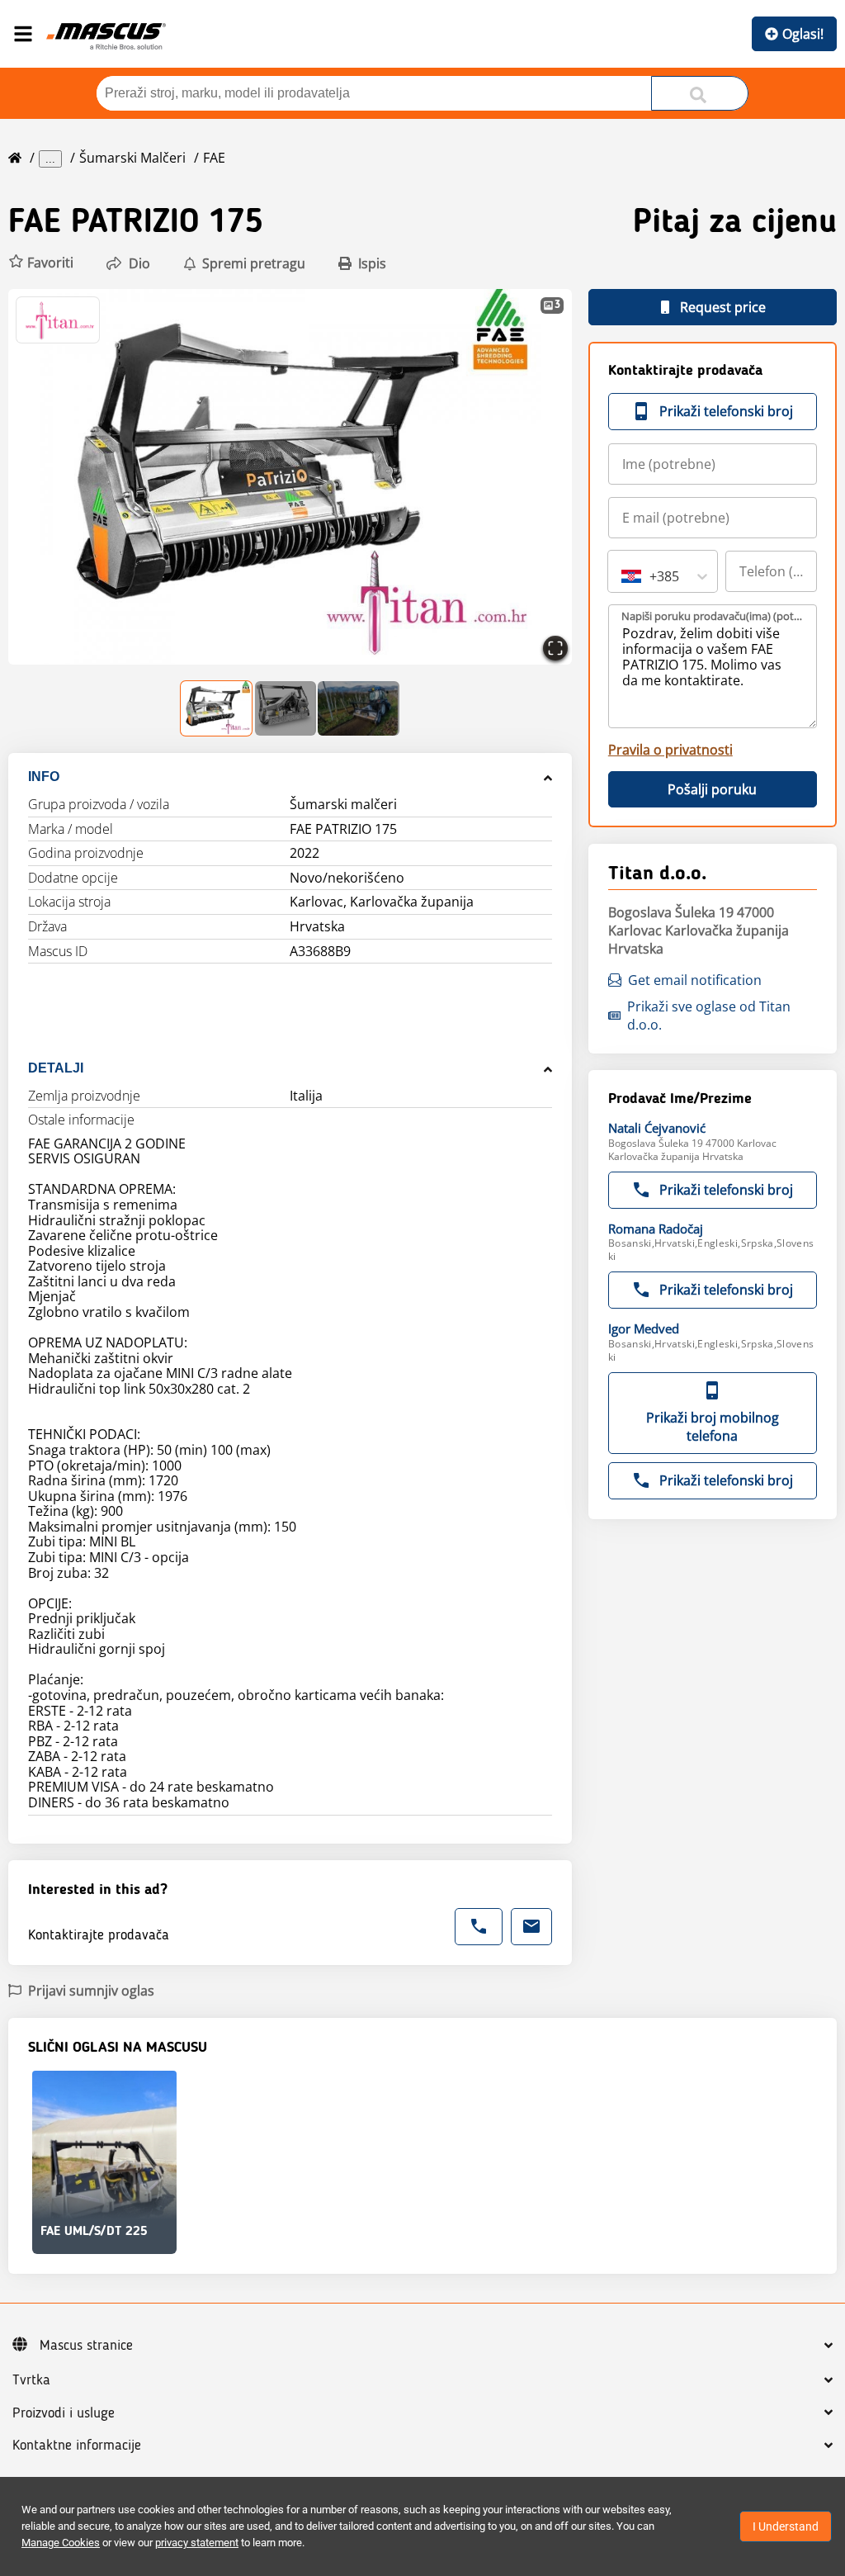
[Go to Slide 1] (217, 708)
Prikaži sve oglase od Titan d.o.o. (709, 1016)
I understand (786, 2526)
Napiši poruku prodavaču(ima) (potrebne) (713, 616)
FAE (214, 158)
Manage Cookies (61, 2543)
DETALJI (56, 1068)
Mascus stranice (86, 2346)
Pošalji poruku (712, 789)
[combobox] (623, 576)
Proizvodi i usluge (64, 2413)
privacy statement (197, 2543)
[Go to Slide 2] (285, 708)
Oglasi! (803, 34)
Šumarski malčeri (132, 158)
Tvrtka (31, 2380)
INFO (44, 777)
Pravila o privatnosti (670, 750)
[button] (41, 263)
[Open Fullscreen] (555, 648)
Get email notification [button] (695, 980)
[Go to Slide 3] (359, 708)
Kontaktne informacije (77, 2446)
